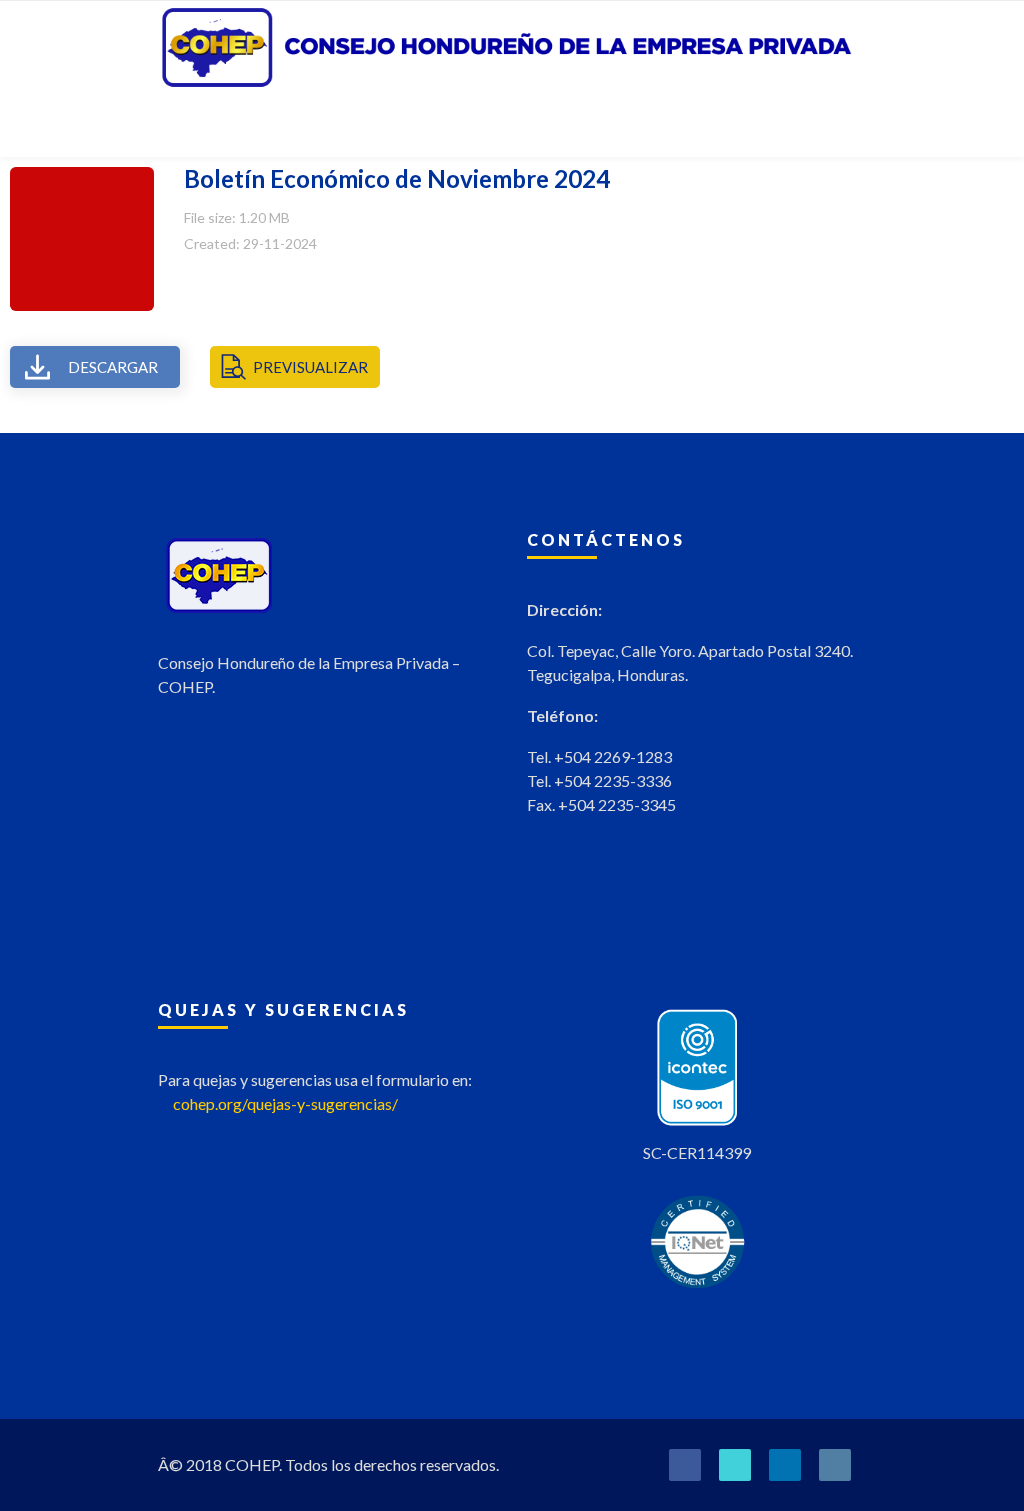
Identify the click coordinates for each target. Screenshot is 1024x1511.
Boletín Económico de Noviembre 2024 (397, 178)
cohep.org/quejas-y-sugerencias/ (285, 1103)
